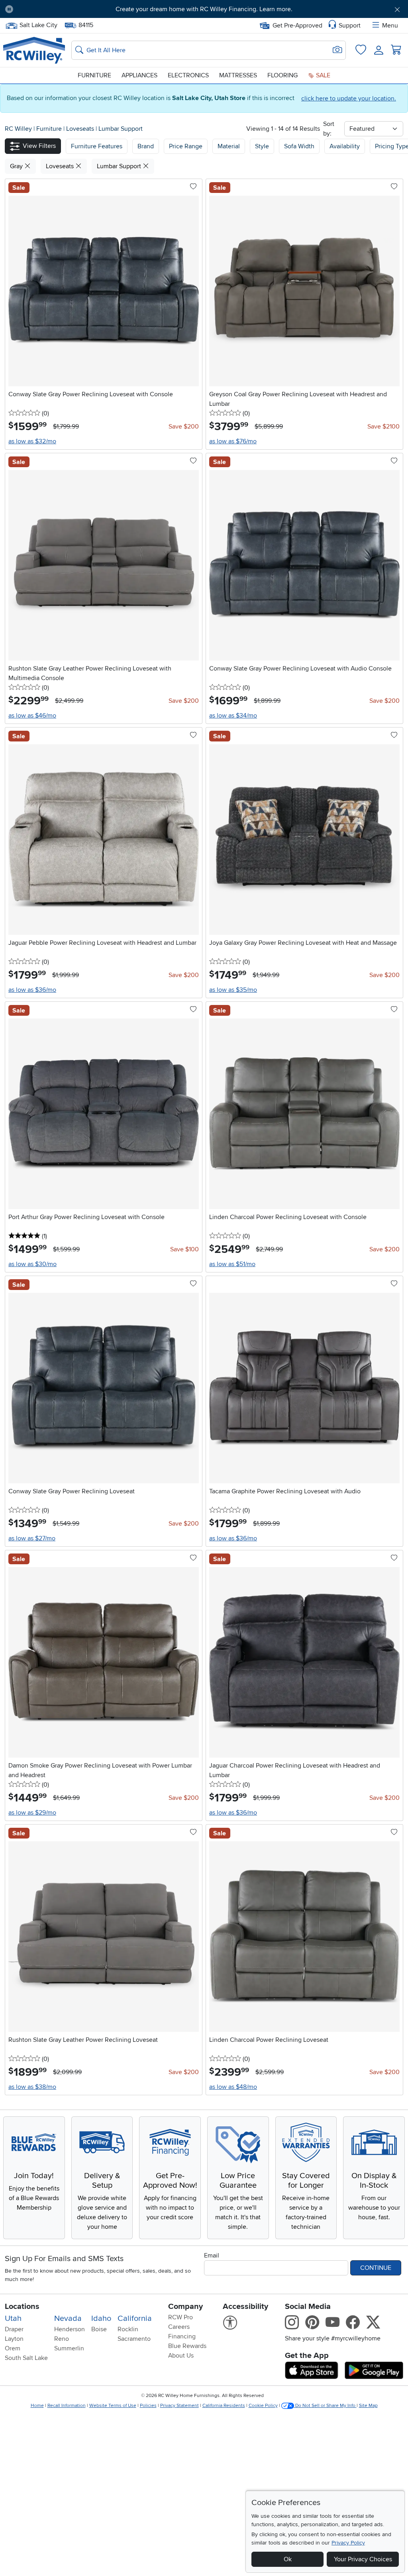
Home (37, 2406)
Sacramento (134, 2339)
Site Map (368, 2406)
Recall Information (67, 2406)
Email (212, 2255)
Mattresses (238, 75)
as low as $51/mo (232, 1264)
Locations (22, 2307)
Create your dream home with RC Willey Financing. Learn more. (204, 9)
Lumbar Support (121, 129)
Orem (13, 2348)
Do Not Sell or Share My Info (325, 2406)
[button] (51, 9)
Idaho (101, 2318)
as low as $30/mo (32, 1264)
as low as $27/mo (32, 1538)
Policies (148, 2406)
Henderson (70, 2329)
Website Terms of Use (113, 2406)
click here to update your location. (349, 98)
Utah (13, 2318)
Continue (376, 2268)
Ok (288, 2559)
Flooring (282, 75)
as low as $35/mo (233, 990)
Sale (322, 75)
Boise (99, 2329)
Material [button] (229, 146)
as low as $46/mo (32, 716)
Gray (17, 166)
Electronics (188, 75)
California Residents (224, 2406)
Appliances (139, 75)
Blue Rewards (187, 2346)
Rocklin (128, 2329)
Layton (14, 2339)
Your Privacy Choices (363, 2559)
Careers (179, 2327)
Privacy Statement (179, 2406)
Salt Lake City (38, 24)
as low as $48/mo (233, 2087)
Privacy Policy (348, 2543)
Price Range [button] (186, 146)
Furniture (94, 75)
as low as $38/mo (32, 2087)
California (135, 2318)
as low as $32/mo (32, 441)
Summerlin (69, 2348)
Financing (182, 2336)
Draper (14, 2329)
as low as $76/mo (233, 441)
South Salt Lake (26, 2358)
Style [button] (262, 146)
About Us (181, 2356)
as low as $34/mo (233, 716)
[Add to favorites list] (193, 187)
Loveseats (81, 129)
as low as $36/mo (32, 990)
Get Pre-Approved (297, 26)
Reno (62, 2339)
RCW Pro (180, 2317)
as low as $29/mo (32, 1813)
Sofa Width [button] (299, 146)
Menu (390, 26)
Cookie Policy (263, 2406)
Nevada (68, 2318)
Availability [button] (345, 146)
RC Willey (18, 129)
